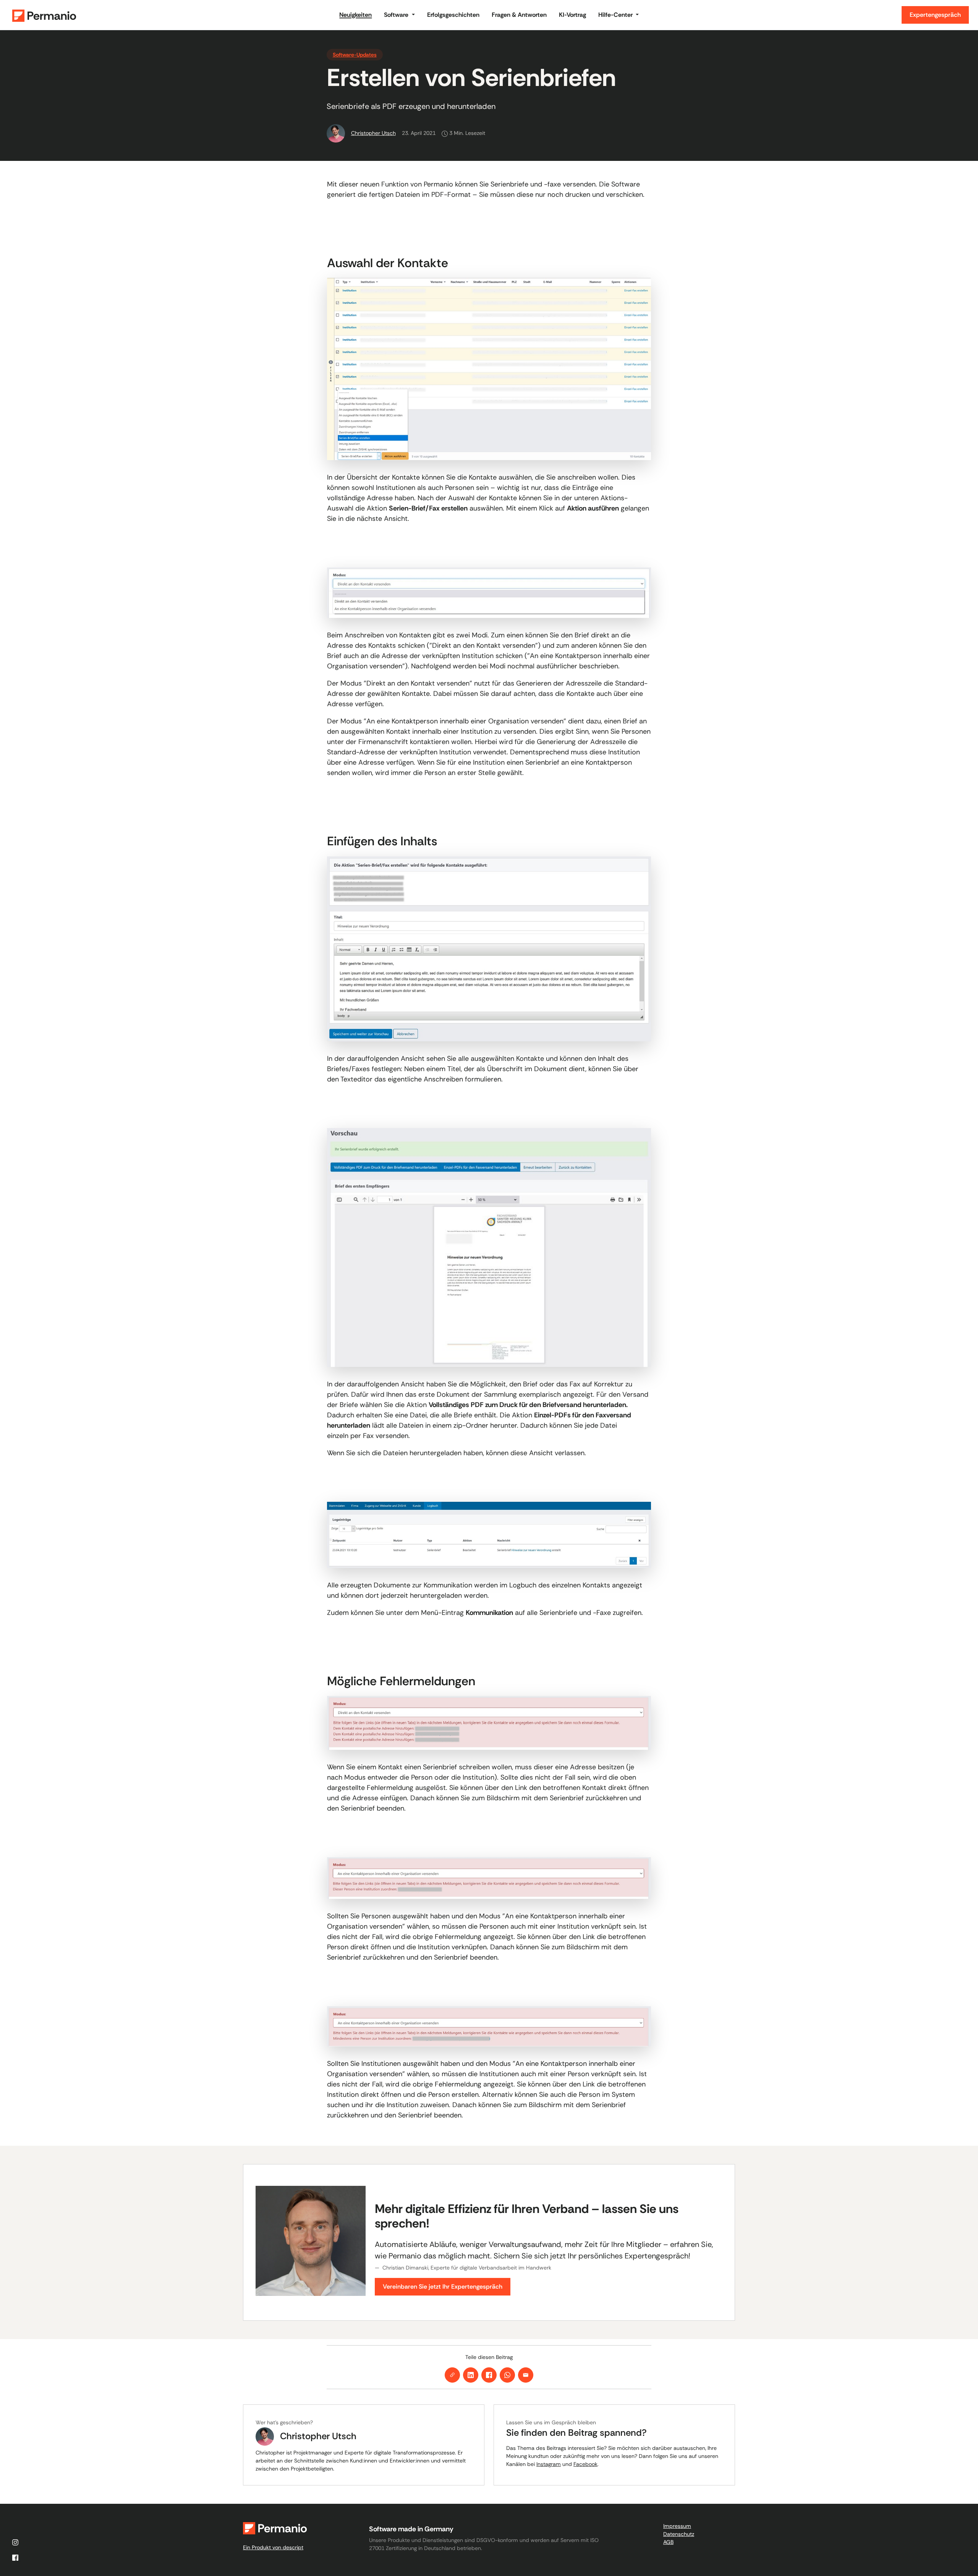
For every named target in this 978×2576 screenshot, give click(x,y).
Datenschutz (679, 2534)
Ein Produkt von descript (273, 2547)
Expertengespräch (935, 15)
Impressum (677, 2526)
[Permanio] (168, 15)
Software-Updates (355, 55)
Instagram (549, 2464)
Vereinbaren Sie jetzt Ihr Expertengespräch (443, 2287)
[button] (399, 15)
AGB (668, 2542)
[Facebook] (15, 2558)
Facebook (585, 2464)
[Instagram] (15, 2542)
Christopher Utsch (373, 133)
